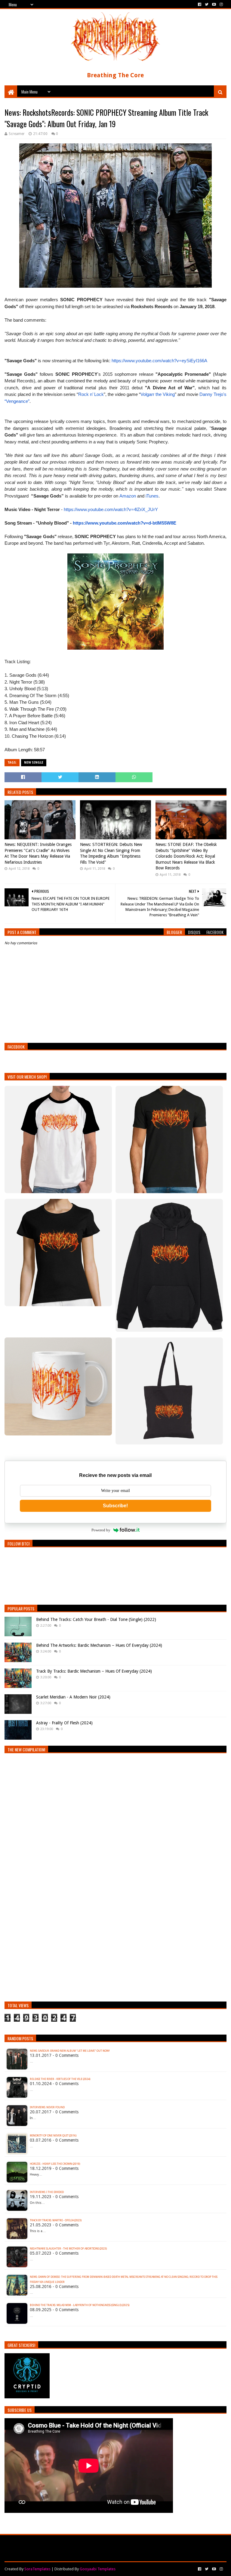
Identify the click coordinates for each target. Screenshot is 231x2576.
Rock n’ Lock (91, 394)
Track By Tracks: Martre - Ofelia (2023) (56, 2220)
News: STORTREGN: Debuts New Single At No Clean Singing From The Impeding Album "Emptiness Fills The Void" (111, 853)
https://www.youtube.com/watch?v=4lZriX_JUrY (111, 509)
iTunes (152, 496)
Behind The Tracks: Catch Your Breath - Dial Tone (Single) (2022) (96, 1619)
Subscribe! (115, 1506)
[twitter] (207, 5)
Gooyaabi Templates (98, 2569)
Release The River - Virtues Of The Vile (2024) (60, 2079)
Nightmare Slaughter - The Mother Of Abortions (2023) (68, 2249)
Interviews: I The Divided (47, 2192)
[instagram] (221, 5)
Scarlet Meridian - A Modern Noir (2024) (73, 1697)
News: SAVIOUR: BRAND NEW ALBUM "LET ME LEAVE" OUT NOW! (70, 2051)
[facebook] (200, 5)
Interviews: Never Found (47, 2107)
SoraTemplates (37, 2569)
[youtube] (214, 5)
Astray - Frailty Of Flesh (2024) (64, 1723)
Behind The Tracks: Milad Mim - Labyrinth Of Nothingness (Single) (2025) (80, 2305)
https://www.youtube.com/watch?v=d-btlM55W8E (125, 523)
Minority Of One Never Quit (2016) (53, 2136)
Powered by (101, 1530)
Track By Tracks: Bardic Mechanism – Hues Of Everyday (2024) (94, 1671)
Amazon (128, 496)
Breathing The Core (115, 75)
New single (34, 763)
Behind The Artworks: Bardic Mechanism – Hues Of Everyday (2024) (99, 1645)
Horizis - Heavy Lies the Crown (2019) (55, 2164)
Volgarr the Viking (158, 394)
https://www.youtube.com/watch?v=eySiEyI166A (159, 361)
